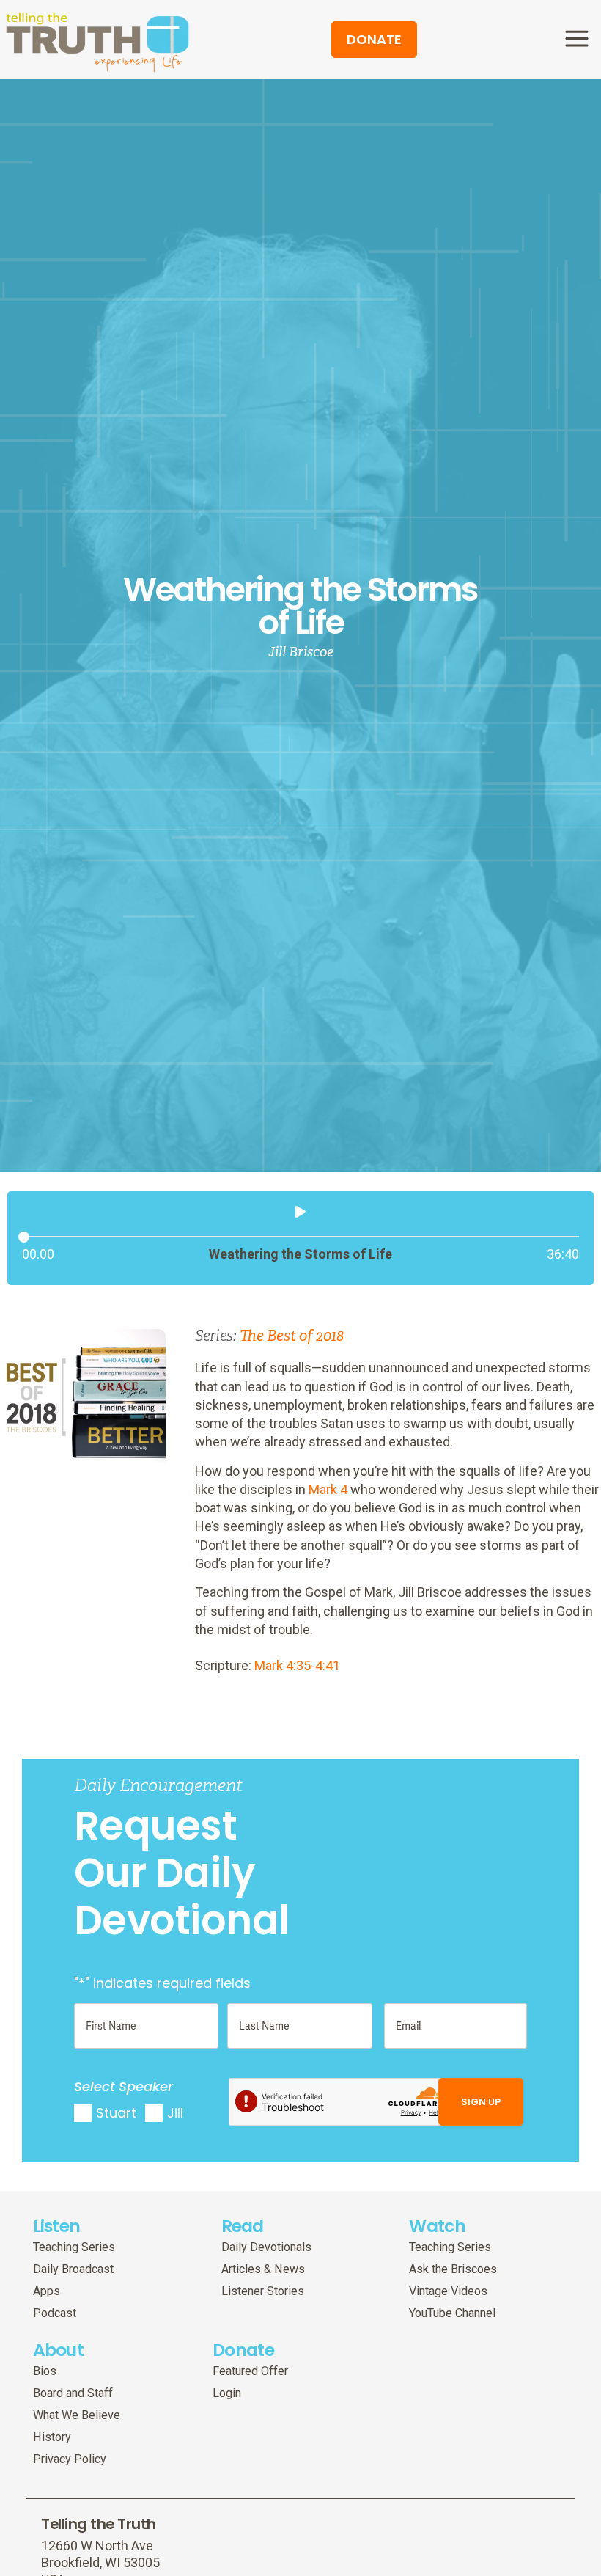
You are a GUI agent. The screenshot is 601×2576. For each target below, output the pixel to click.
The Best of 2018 (292, 1336)
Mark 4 (328, 1489)
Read (243, 2226)
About (59, 2350)
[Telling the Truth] (97, 41)
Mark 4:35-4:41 (297, 1665)
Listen (57, 2226)
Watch (437, 2226)
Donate (243, 2350)
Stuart (116, 2113)
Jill (175, 2113)
